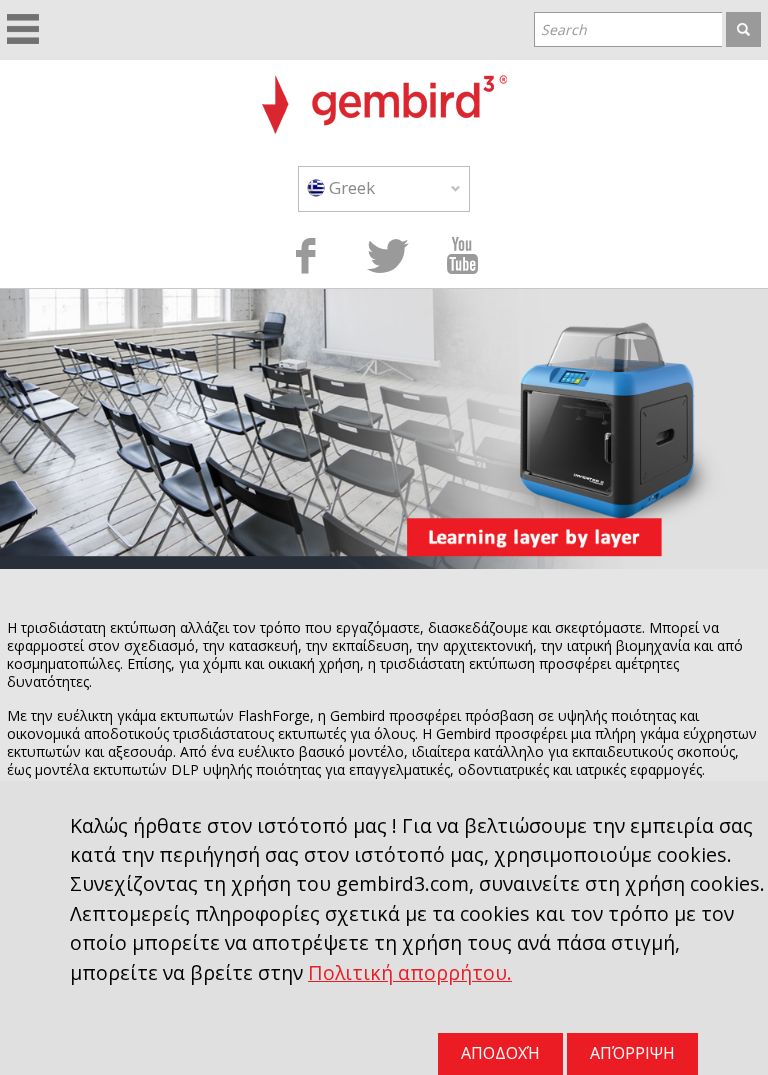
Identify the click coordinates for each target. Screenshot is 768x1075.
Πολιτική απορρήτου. (410, 972)
